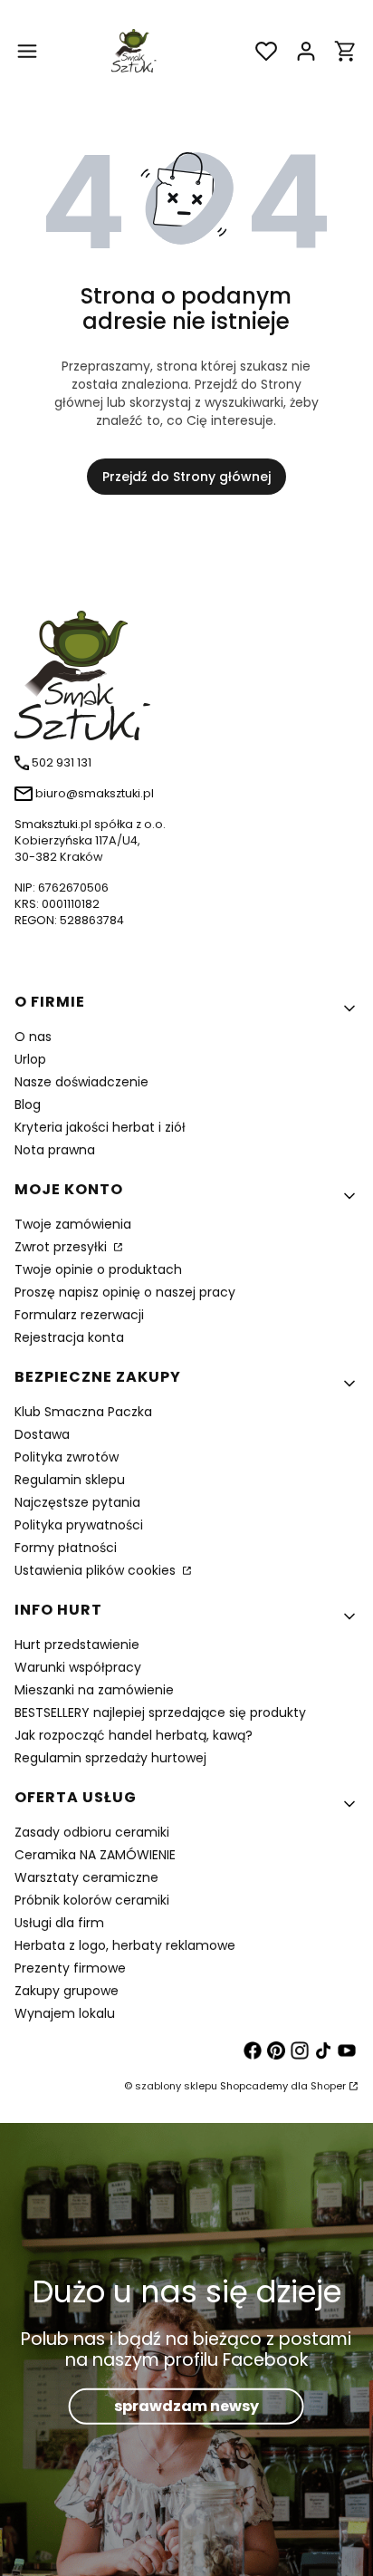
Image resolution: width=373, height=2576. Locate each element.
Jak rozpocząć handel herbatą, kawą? (134, 1735)
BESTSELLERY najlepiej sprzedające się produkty (160, 1713)
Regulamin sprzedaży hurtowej (110, 1758)
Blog (28, 1105)
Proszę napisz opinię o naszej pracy (125, 1292)
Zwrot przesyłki (62, 1247)
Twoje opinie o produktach (98, 1269)
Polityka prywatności (79, 1525)
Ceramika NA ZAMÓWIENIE (95, 1855)
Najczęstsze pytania (77, 1502)
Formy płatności (66, 1548)
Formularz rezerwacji (79, 1315)
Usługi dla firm (59, 1923)
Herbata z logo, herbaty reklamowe (125, 1945)
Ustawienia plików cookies (97, 1570)
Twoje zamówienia (73, 1224)
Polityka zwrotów (67, 1457)
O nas (33, 1037)
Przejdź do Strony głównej (186, 477)
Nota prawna (55, 1150)
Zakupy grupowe (67, 1991)
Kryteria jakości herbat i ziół (100, 1127)
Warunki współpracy (78, 1667)
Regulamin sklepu (70, 1480)
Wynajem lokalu (65, 2013)
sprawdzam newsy (186, 2406)
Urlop (30, 1059)
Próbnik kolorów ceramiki (92, 1900)
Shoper (328, 2086)
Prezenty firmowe (70, 1968)
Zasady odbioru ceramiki (92, 1832)
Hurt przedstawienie (77, 1645)
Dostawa (42, 1434)
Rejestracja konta (69, 1337)
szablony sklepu (176, 2086)
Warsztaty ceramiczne (86, 1877)
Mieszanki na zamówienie (94, 1690)
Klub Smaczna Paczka (83, 1412)
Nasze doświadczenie (81, 1082)
